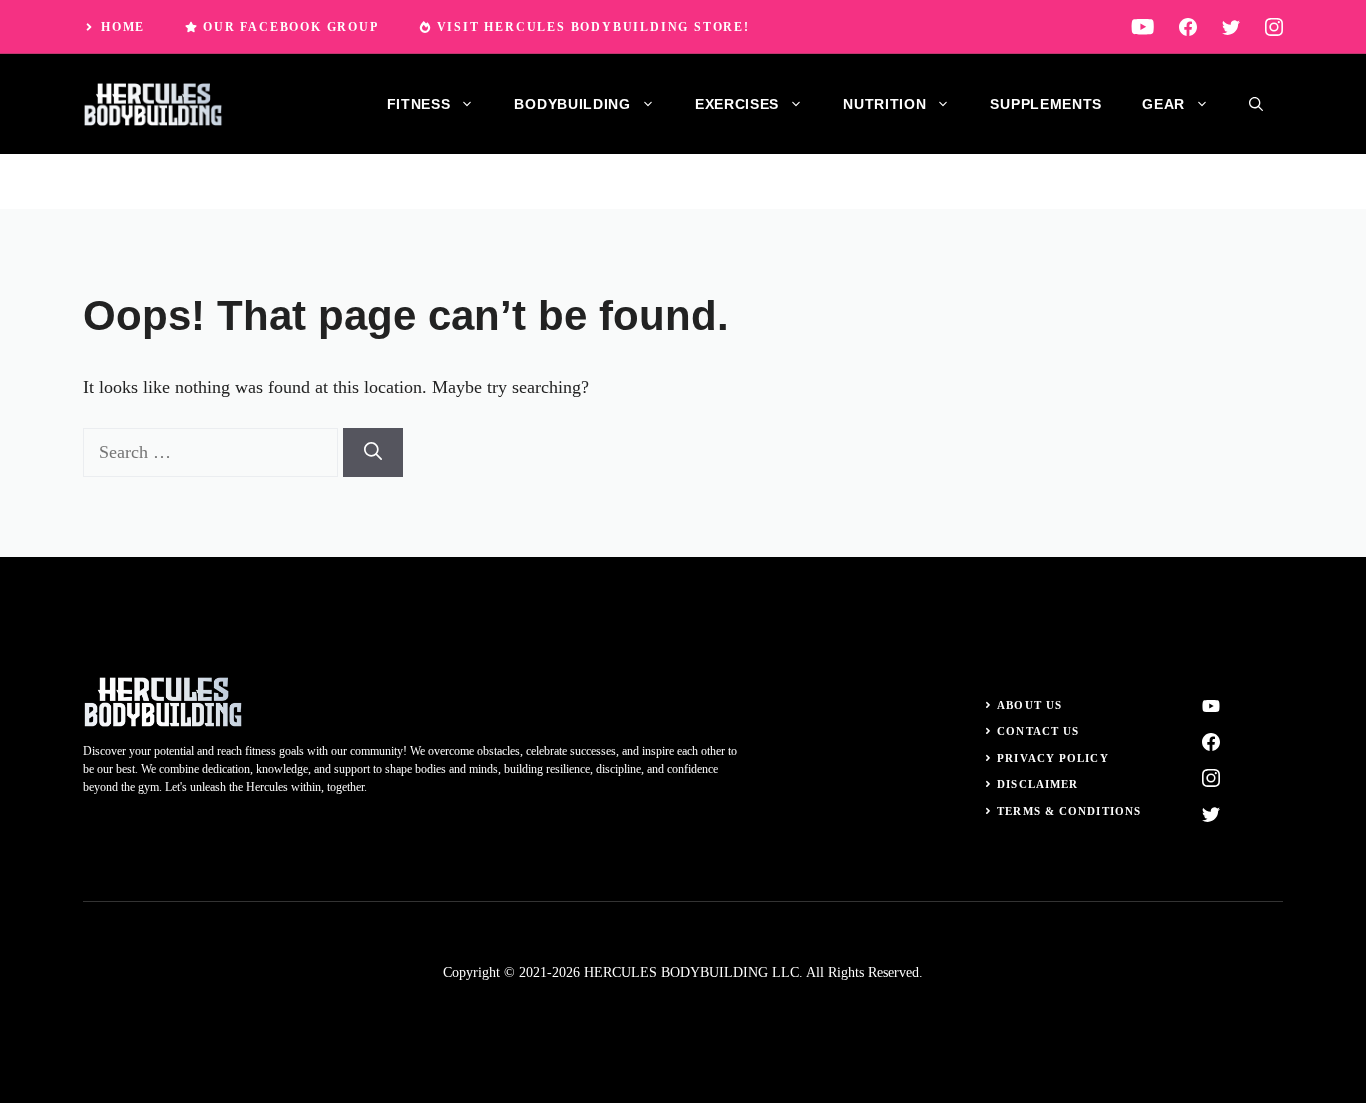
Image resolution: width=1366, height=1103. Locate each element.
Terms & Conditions (1069, 811)
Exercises (737, 104)
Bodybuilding (572, 104)
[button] (1256, 104)
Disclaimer (1037, 784)
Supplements (1046, 104)
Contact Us (1038, 731)
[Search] (373, 452)
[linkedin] (1142, 26)
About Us (1029, 705)
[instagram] (1274, 26)
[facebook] (1188, 26)
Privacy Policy (1052, 758)
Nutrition (884, 104)
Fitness (419, 104)
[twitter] (1231, 26)
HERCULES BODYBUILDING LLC (691, 972)
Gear (1163, 104)
